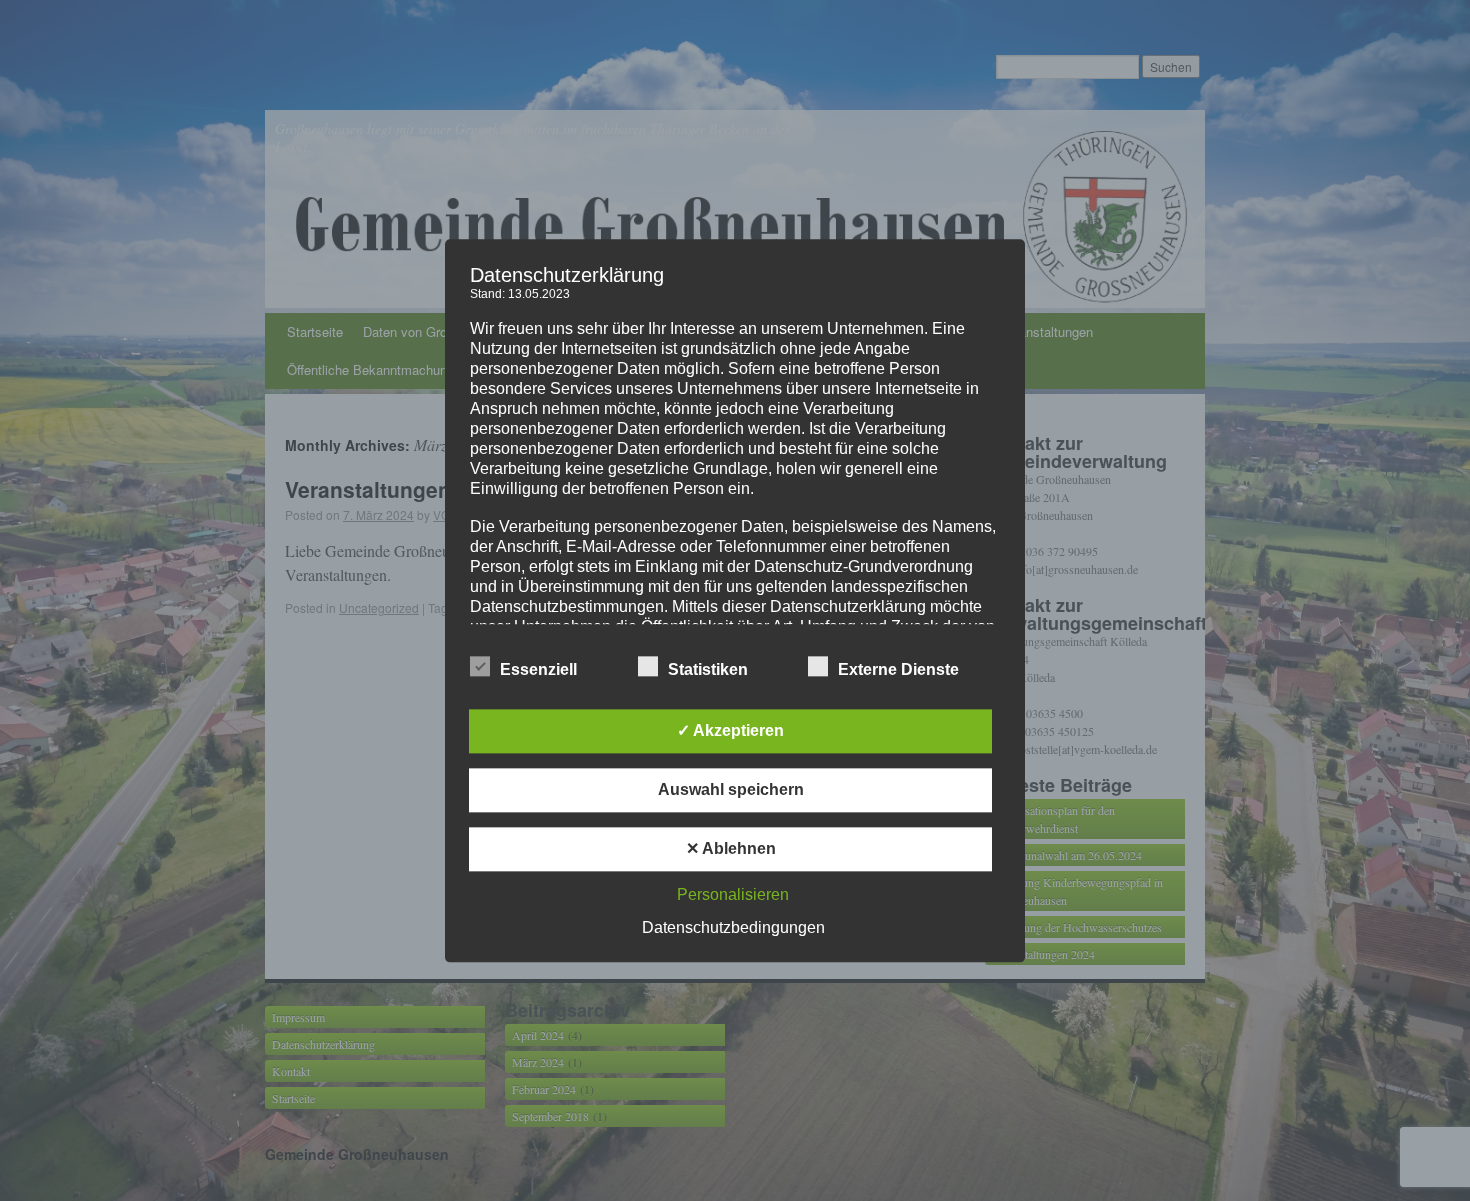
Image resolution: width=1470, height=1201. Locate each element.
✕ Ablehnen (731, 848)
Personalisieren (733, 894)
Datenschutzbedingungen (733, 927)
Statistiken (708, 669)
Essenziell (538, 669)
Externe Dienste (898, 669)
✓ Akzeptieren (730, 730)
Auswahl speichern (731, 789)
